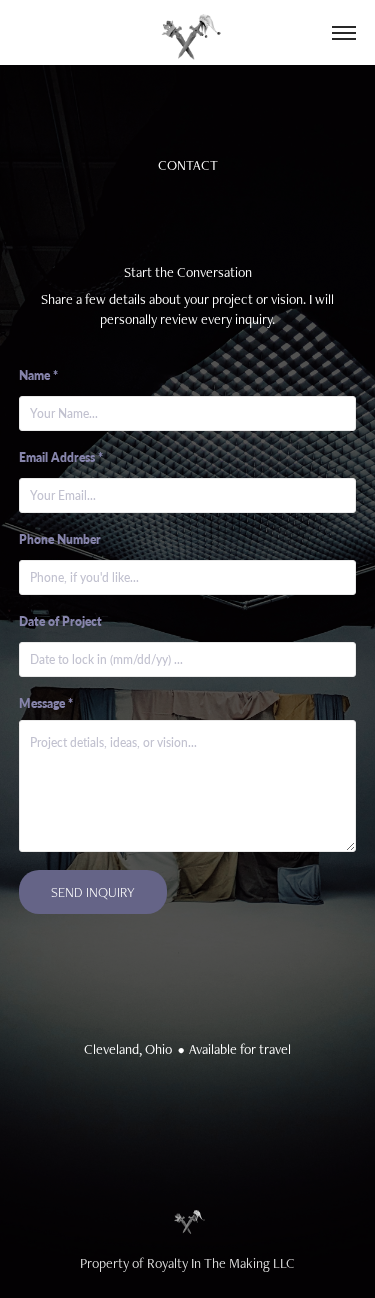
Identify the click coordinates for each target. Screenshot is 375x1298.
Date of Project (60, 621)
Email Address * (61, 457)
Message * (46, 703)
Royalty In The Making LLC (221, 1263)
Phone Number (60, 539)
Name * (38, 375)
